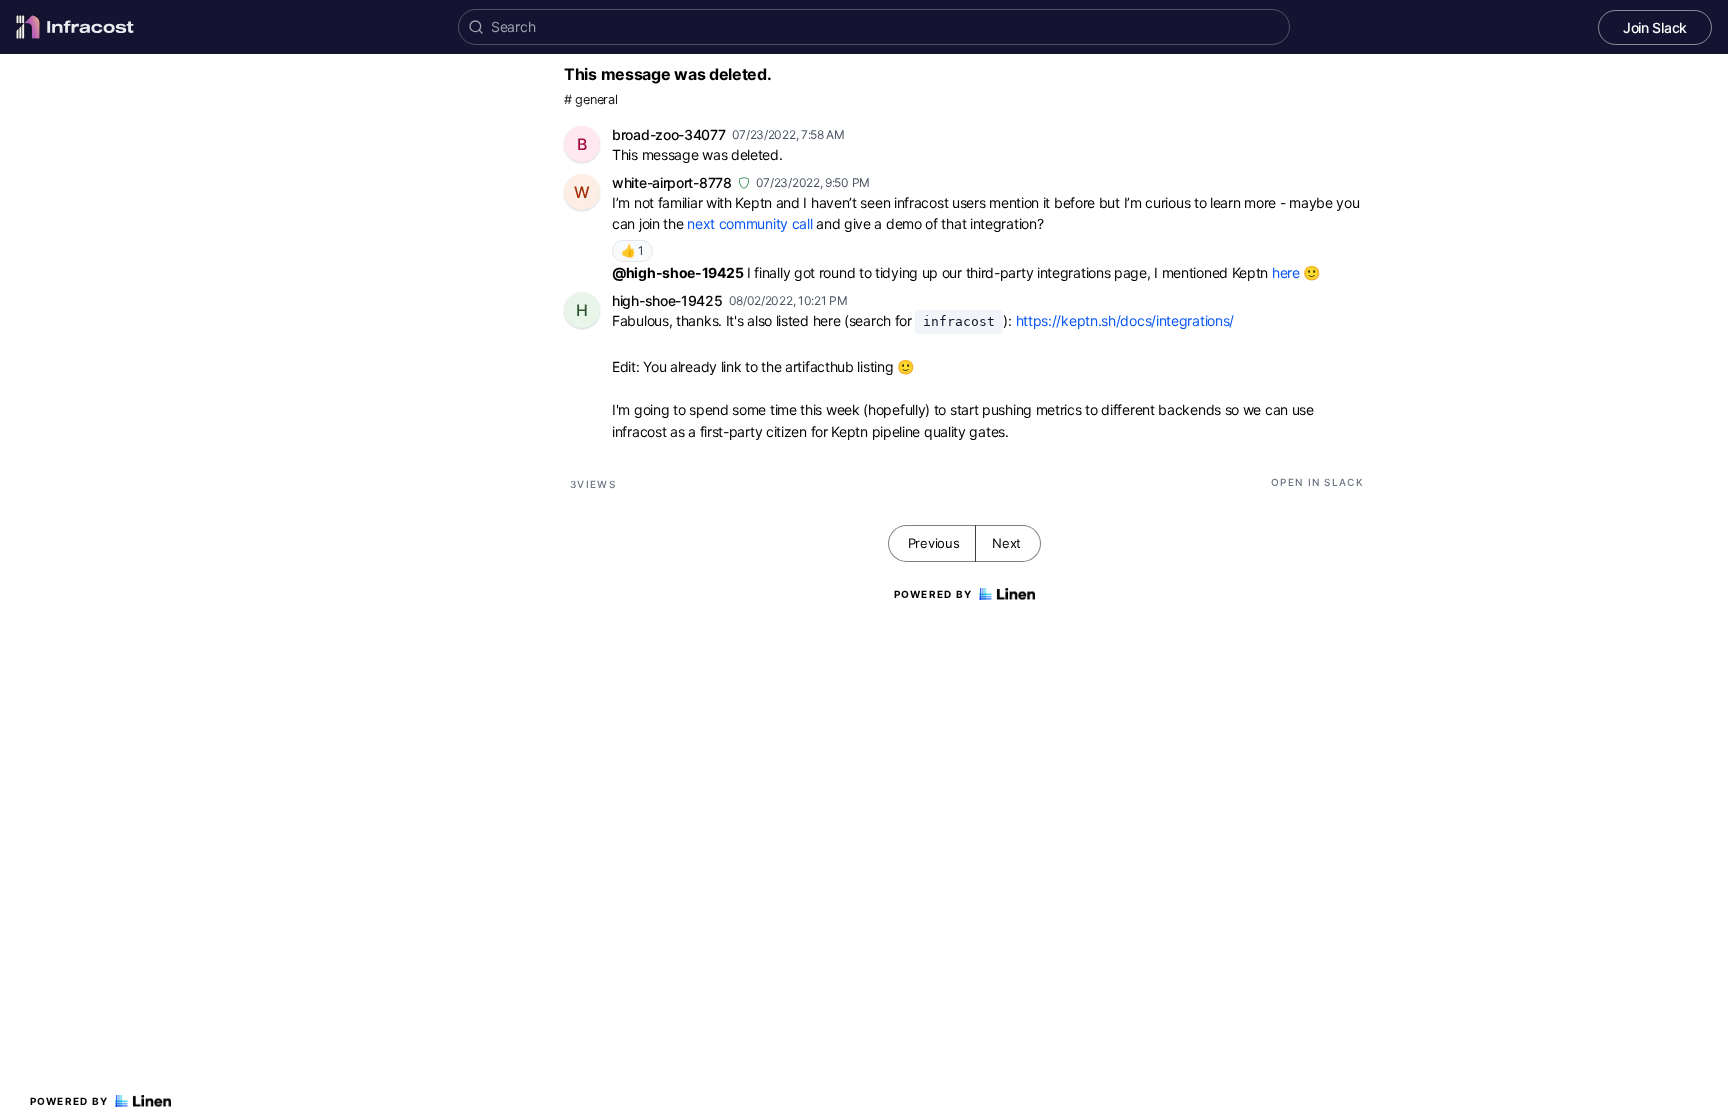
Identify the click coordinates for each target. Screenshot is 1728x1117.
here (1286, 272)
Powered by (69, 1101)
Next (1006, 543)
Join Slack (1655, 27)
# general (590, 99)
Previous (934, 543)
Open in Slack (1317, 482)
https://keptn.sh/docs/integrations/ (1125, 320)
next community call (751, 223)
